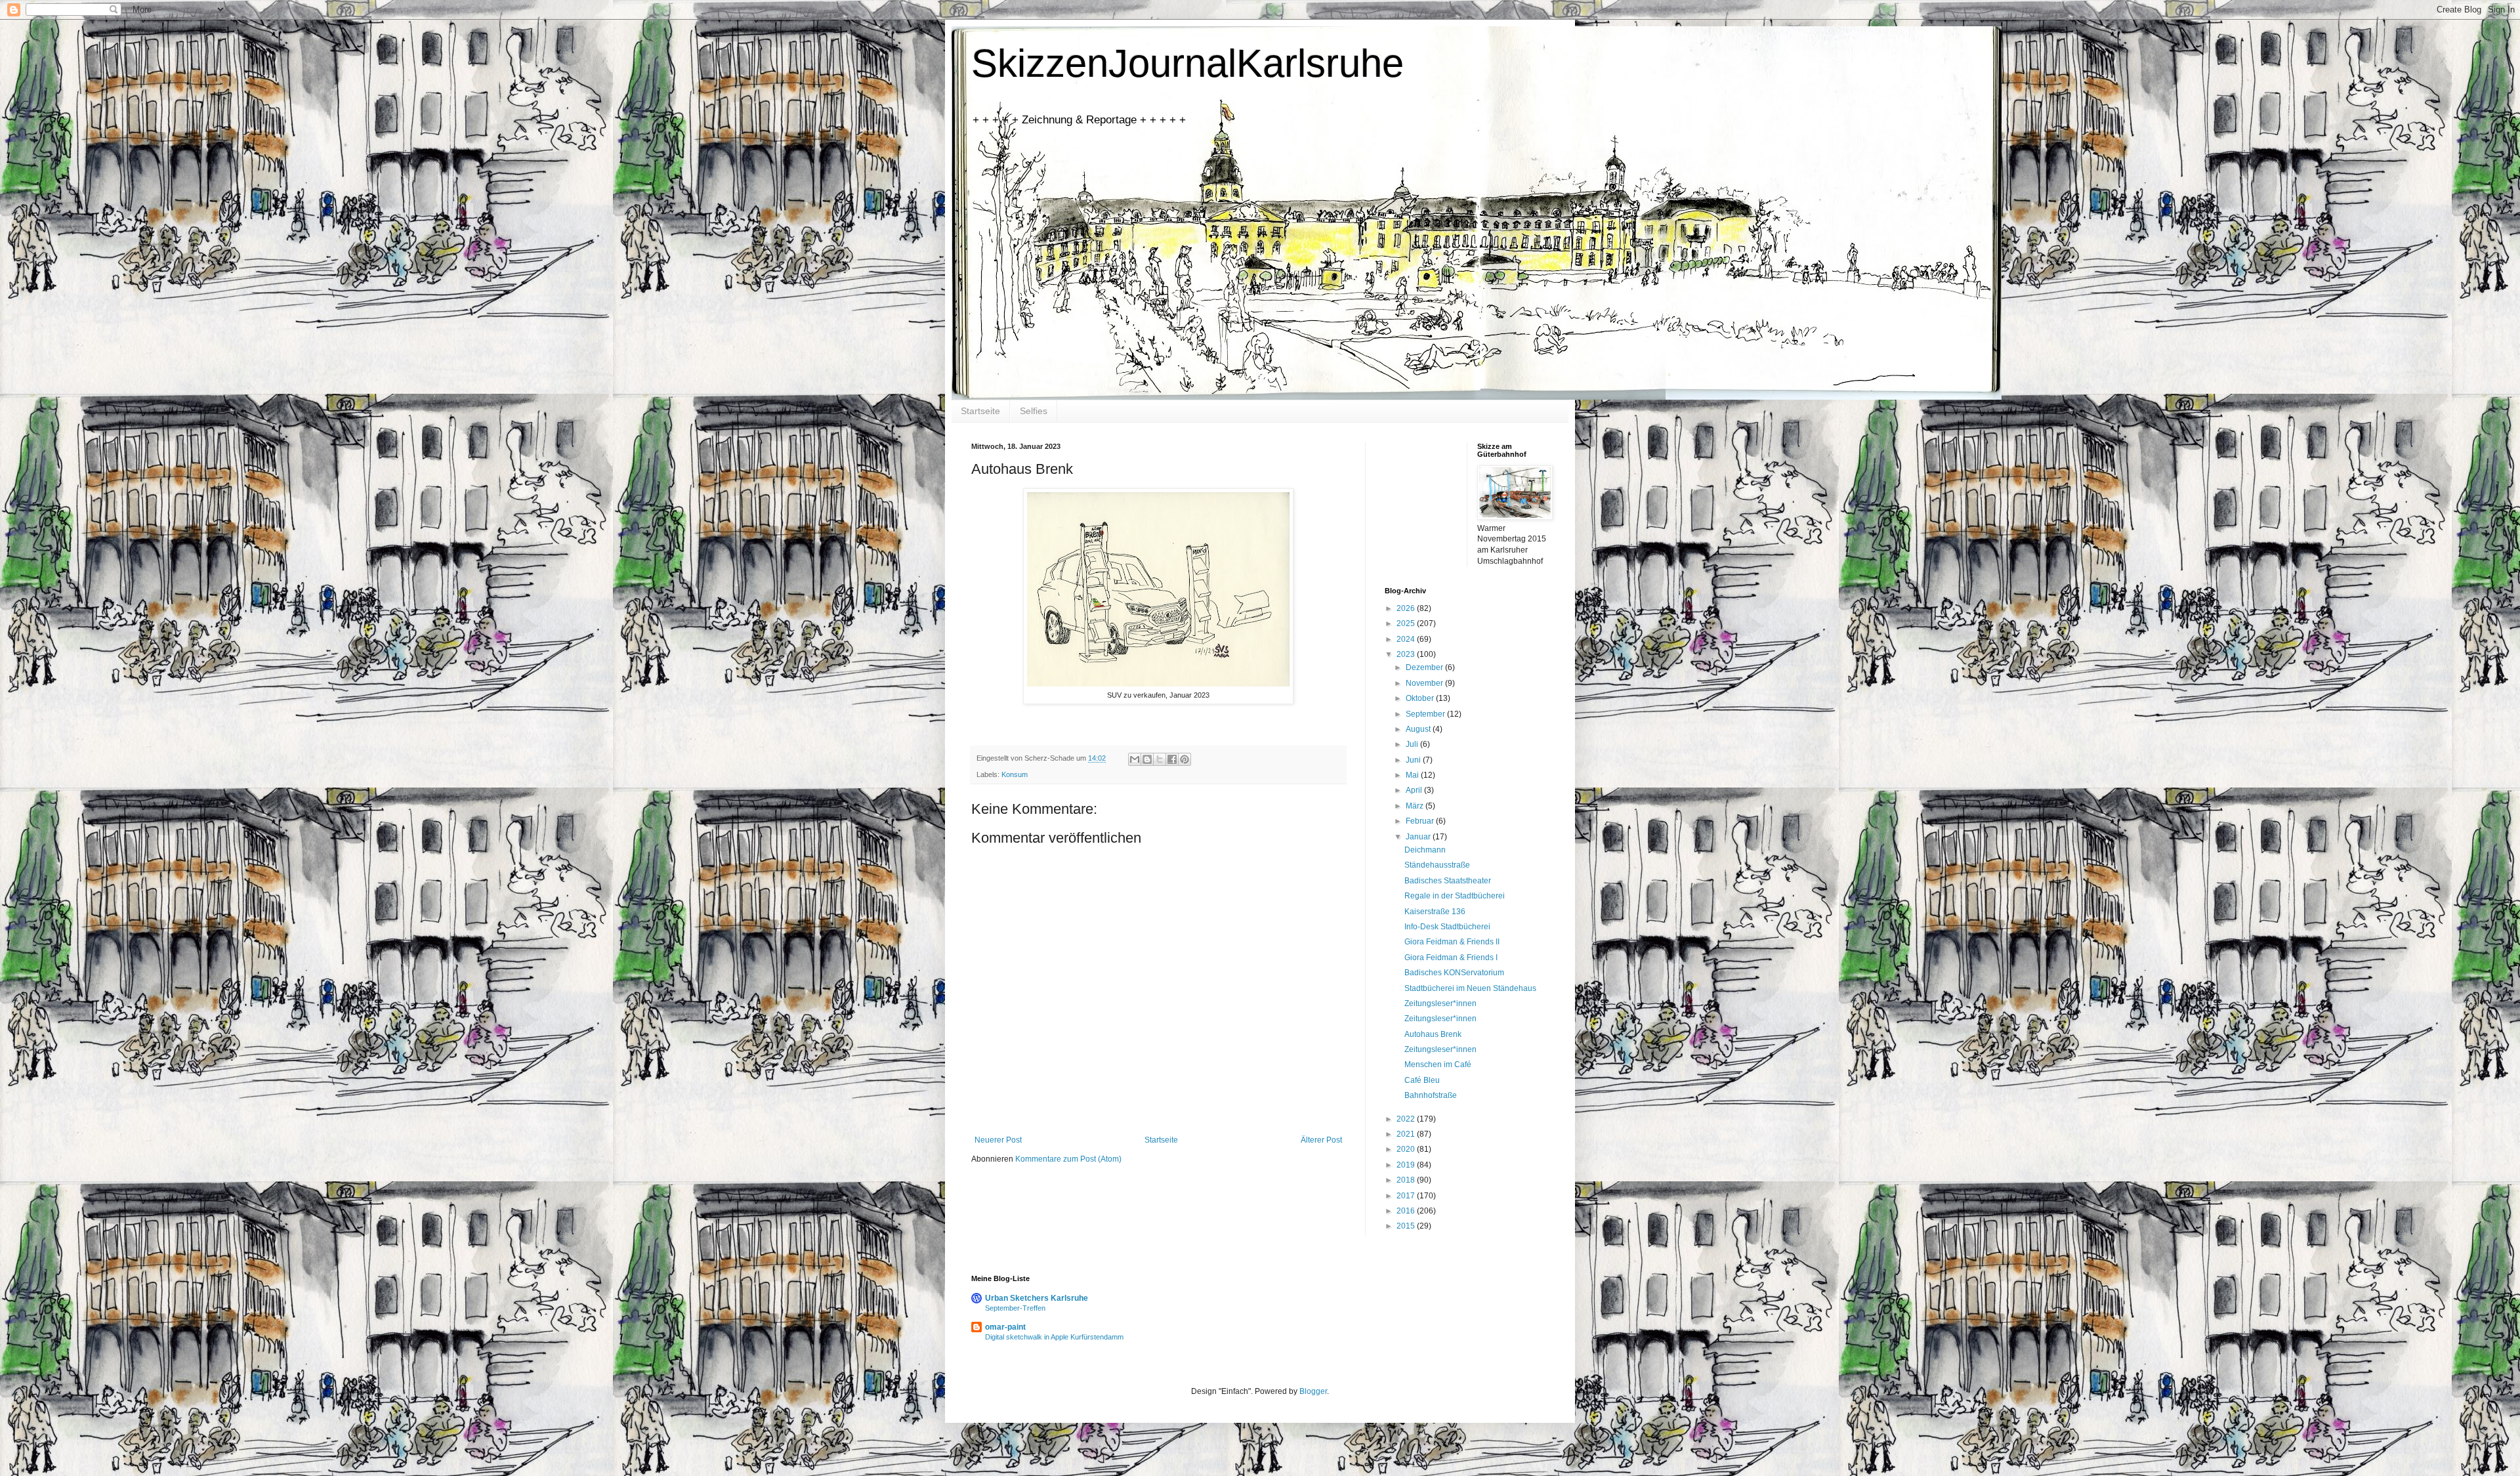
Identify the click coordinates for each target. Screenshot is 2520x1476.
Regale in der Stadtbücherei (1455, 896)
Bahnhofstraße (1431, 1095)
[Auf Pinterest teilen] (1185, 759)
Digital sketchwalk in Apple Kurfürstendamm (1054, 1337)
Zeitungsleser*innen (1440, 1003)
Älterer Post (1321, 1140)
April (1415, 790)
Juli (1413, 744)
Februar (1421, 821)
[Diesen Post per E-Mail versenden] (1135, 759)
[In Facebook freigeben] (1172, 759)
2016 (1407, 1211)
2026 (1407, 608)
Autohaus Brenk (1433, 1034)
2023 (1407, 654)
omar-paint (1005, 1327)
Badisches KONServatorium (1454, 973)
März (1416, 806)
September (1426, 714)
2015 (1407, 1226)
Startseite (980, 411)
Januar (1419, 837)
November (1425, 683)
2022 (1407, 1119)
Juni (1414, 760)
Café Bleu (1422, 1080)
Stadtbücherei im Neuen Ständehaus (1470, 988)
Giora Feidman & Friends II (1452, 942)
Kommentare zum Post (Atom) (1068, 1159)
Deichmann (1425, 850)
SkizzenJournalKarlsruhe (1187, 63)
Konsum (1015, 774)
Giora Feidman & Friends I (1451, 958)
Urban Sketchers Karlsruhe (1037, 1298)
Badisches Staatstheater (1448, 881)
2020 (1407, 1149)
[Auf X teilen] (1160, 759)
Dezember (1425, 667)
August (1419, 729)
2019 (1407, 1165)
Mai (1413, 775)
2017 (1407, 1196)
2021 (1407, 1134)
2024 (1407, 639)
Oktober (1421, 698)
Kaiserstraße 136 (1435, 912)
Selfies (1034, 411)
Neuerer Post (998, 1140)
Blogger (1313, 1391)
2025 (1407, 623)
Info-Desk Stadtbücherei (1447, 927)
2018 (1407, 1180)
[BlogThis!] (1147, 759)
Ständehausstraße (1437, 865)
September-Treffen (1015, 1308)
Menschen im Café (1438, 1065)
